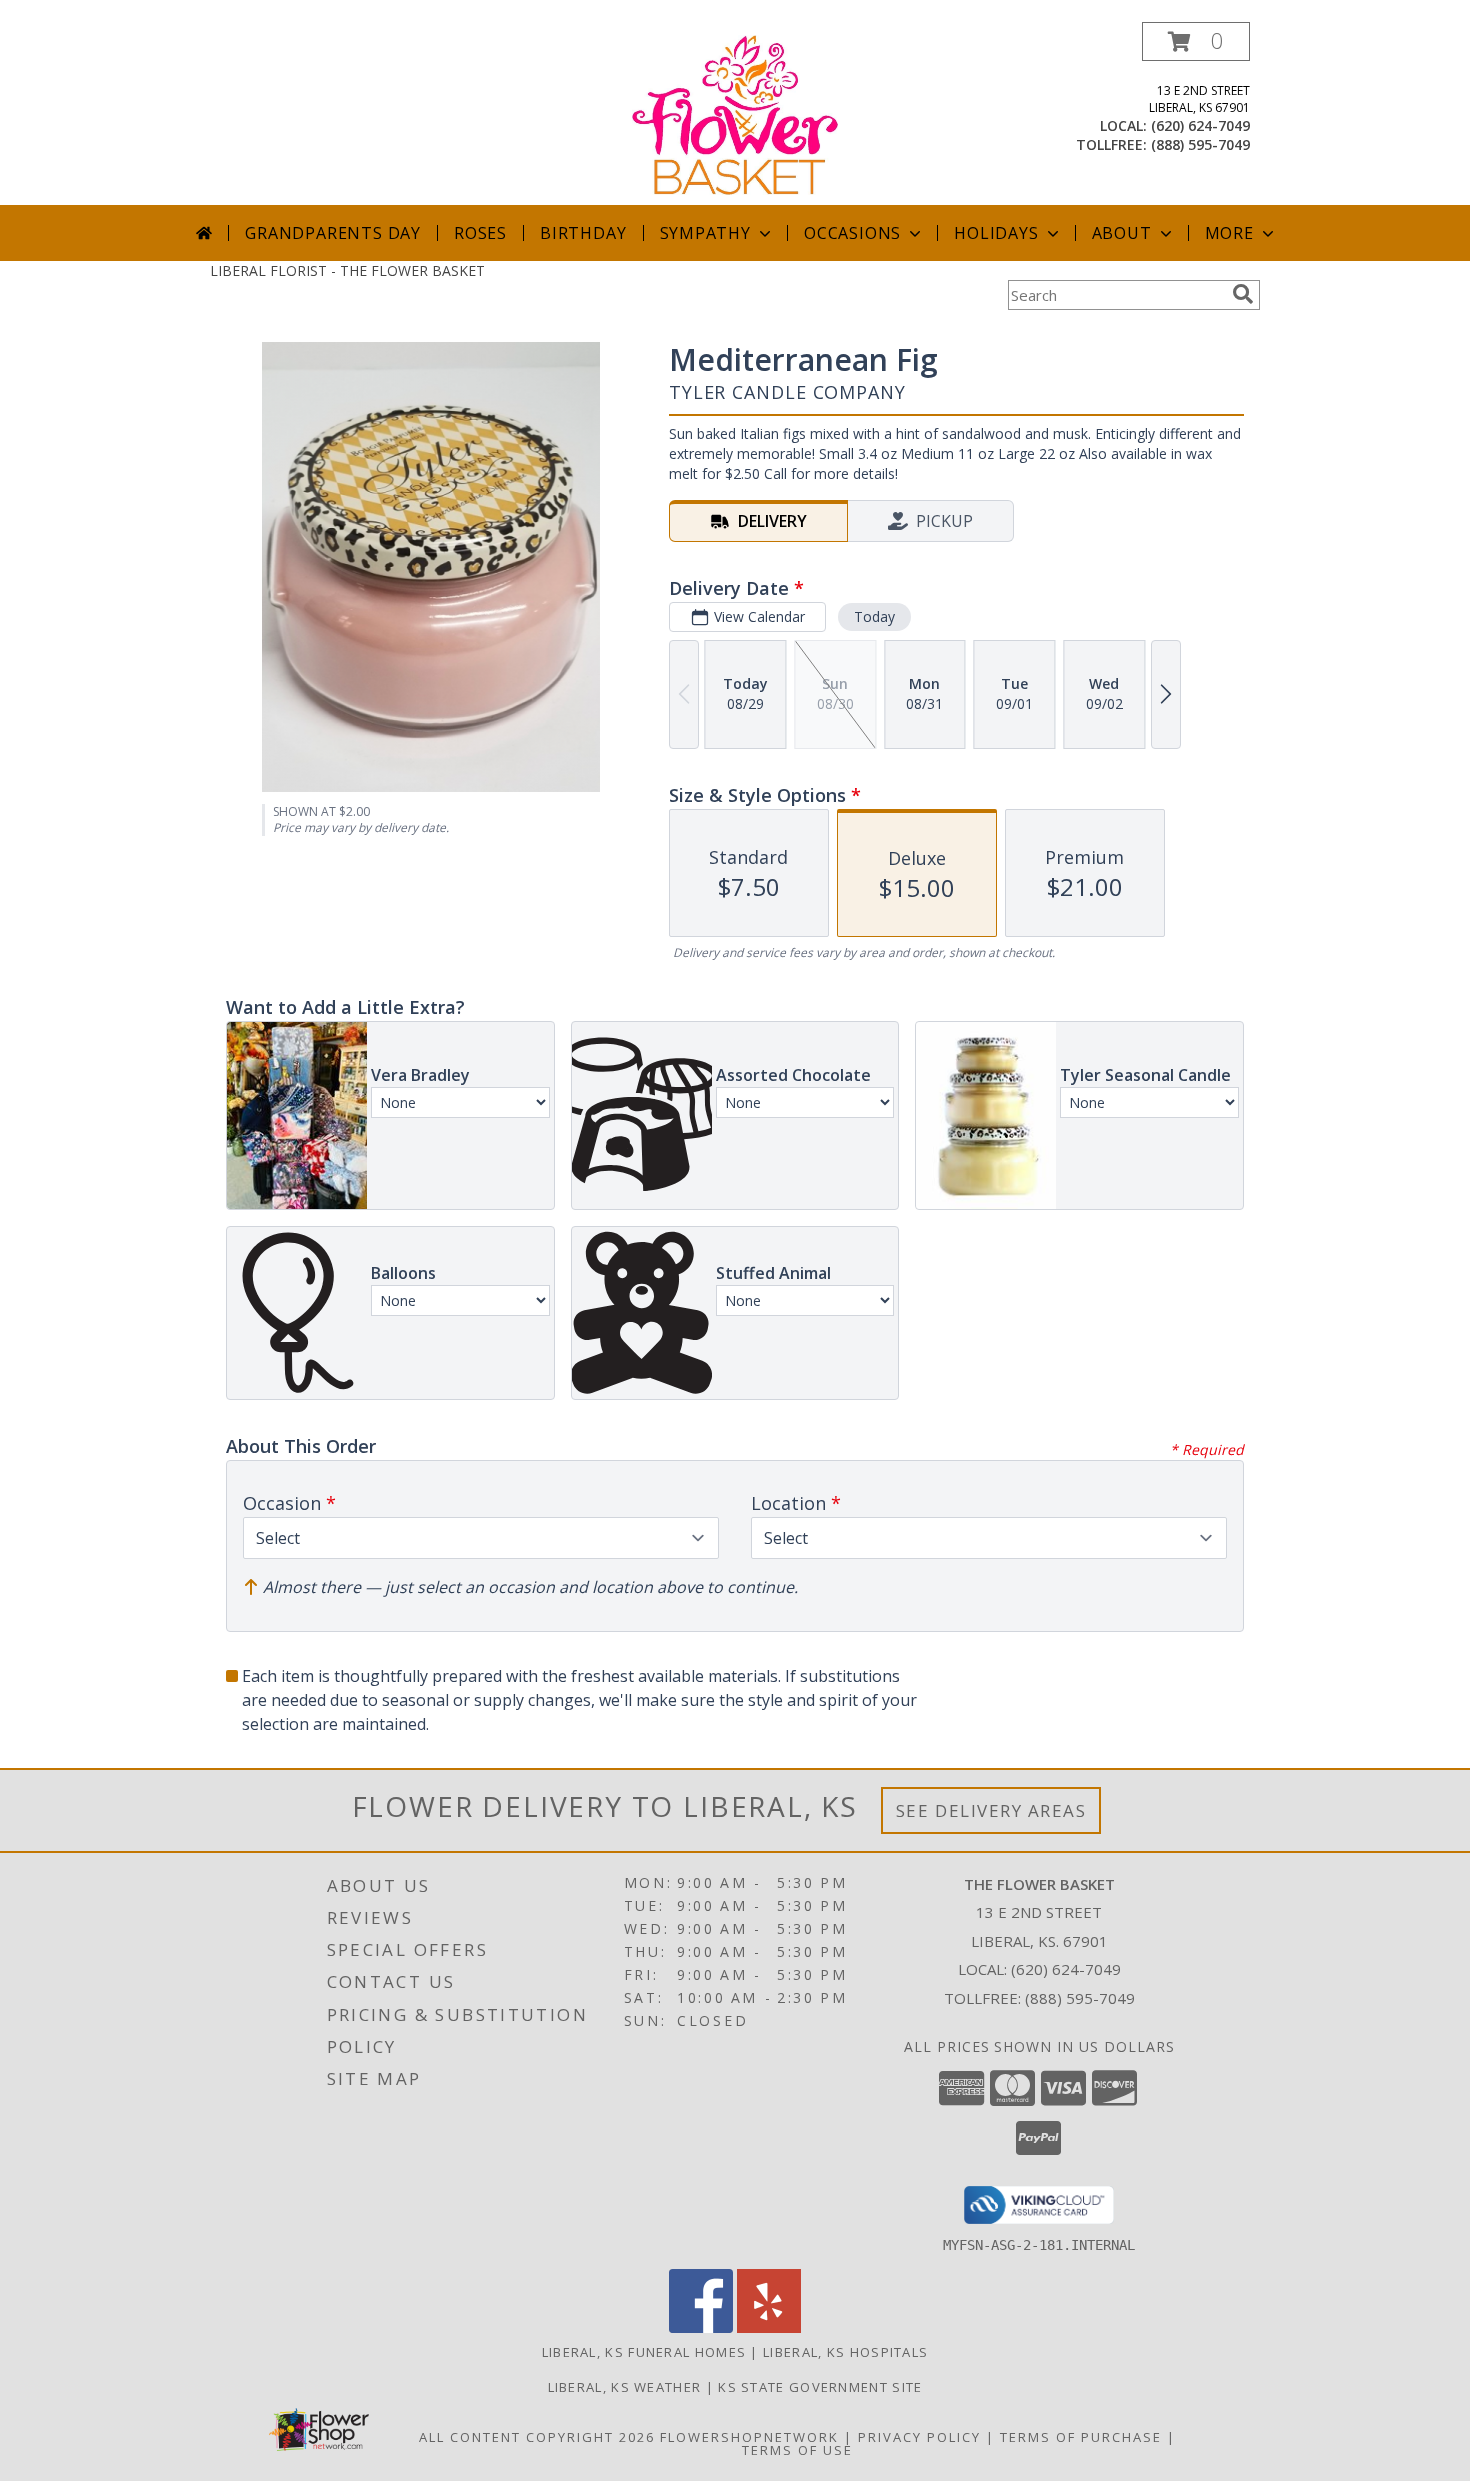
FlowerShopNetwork (749, 2437)
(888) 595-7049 (1200, 144)
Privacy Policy (919, 2437)
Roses (480, 233)
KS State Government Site (820, 2387)
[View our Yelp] (769, 2327)
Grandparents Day (333, 233)
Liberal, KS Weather (625, 2387)
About (1122, 233)
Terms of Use (797, 2450)
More (1229, 233)
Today (874, 616)
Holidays (996, 233)
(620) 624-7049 (1200, 125)
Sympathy (705, 233)
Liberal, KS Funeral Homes (644, 2352)
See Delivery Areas (991, 1810)
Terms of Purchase (1081, 2437)
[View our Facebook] (701, 2327)
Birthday (583, 233)
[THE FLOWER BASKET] (735, 113)
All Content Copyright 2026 (537, 2437)
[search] (1243, 294)
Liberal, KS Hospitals (845, 2352)
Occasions (852, 233)
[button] (1196, 41)
